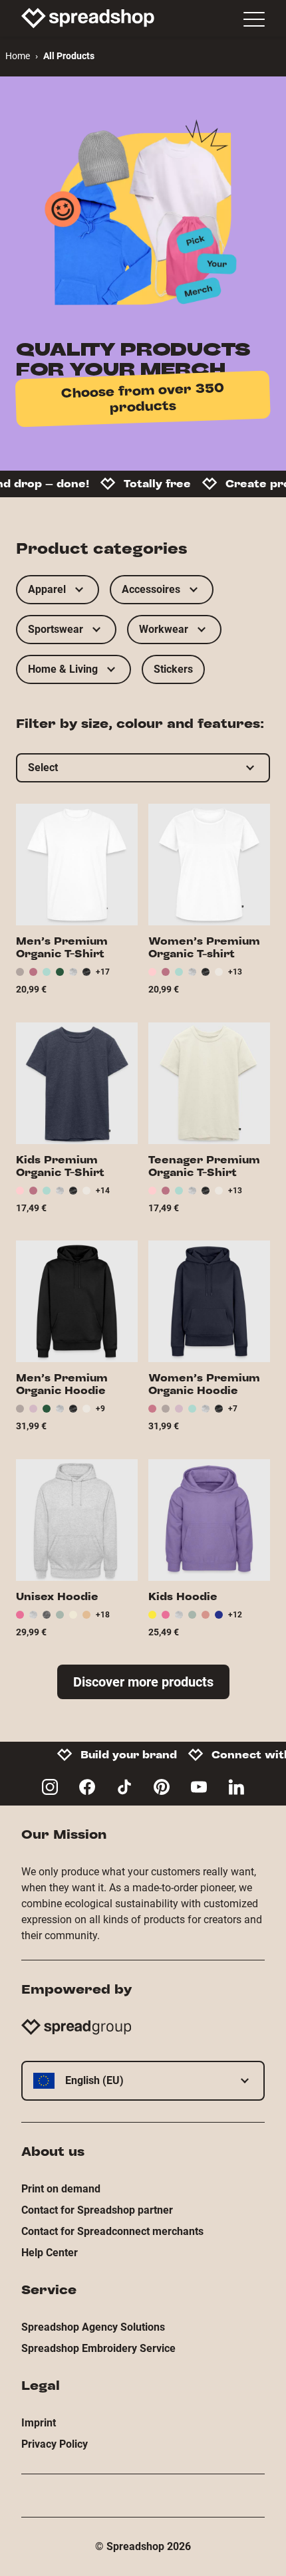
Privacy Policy (55, 2444)
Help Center (50, 2253)
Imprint (39, 2423)
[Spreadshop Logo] (88, 18)
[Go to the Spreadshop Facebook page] (87, 1787)
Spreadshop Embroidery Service (98, 2348)
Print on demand (61, 2189)
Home (18, 56)
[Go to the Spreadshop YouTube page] (199, 1787)
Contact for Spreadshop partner (97, 2210)
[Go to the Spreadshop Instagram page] (50, 1787)
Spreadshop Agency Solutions (93, 2327)
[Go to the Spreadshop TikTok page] (124, 1787)
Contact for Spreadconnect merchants (112, 2231)
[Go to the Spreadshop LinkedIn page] (236, 1787)
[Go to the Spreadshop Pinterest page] (162, 1787)
